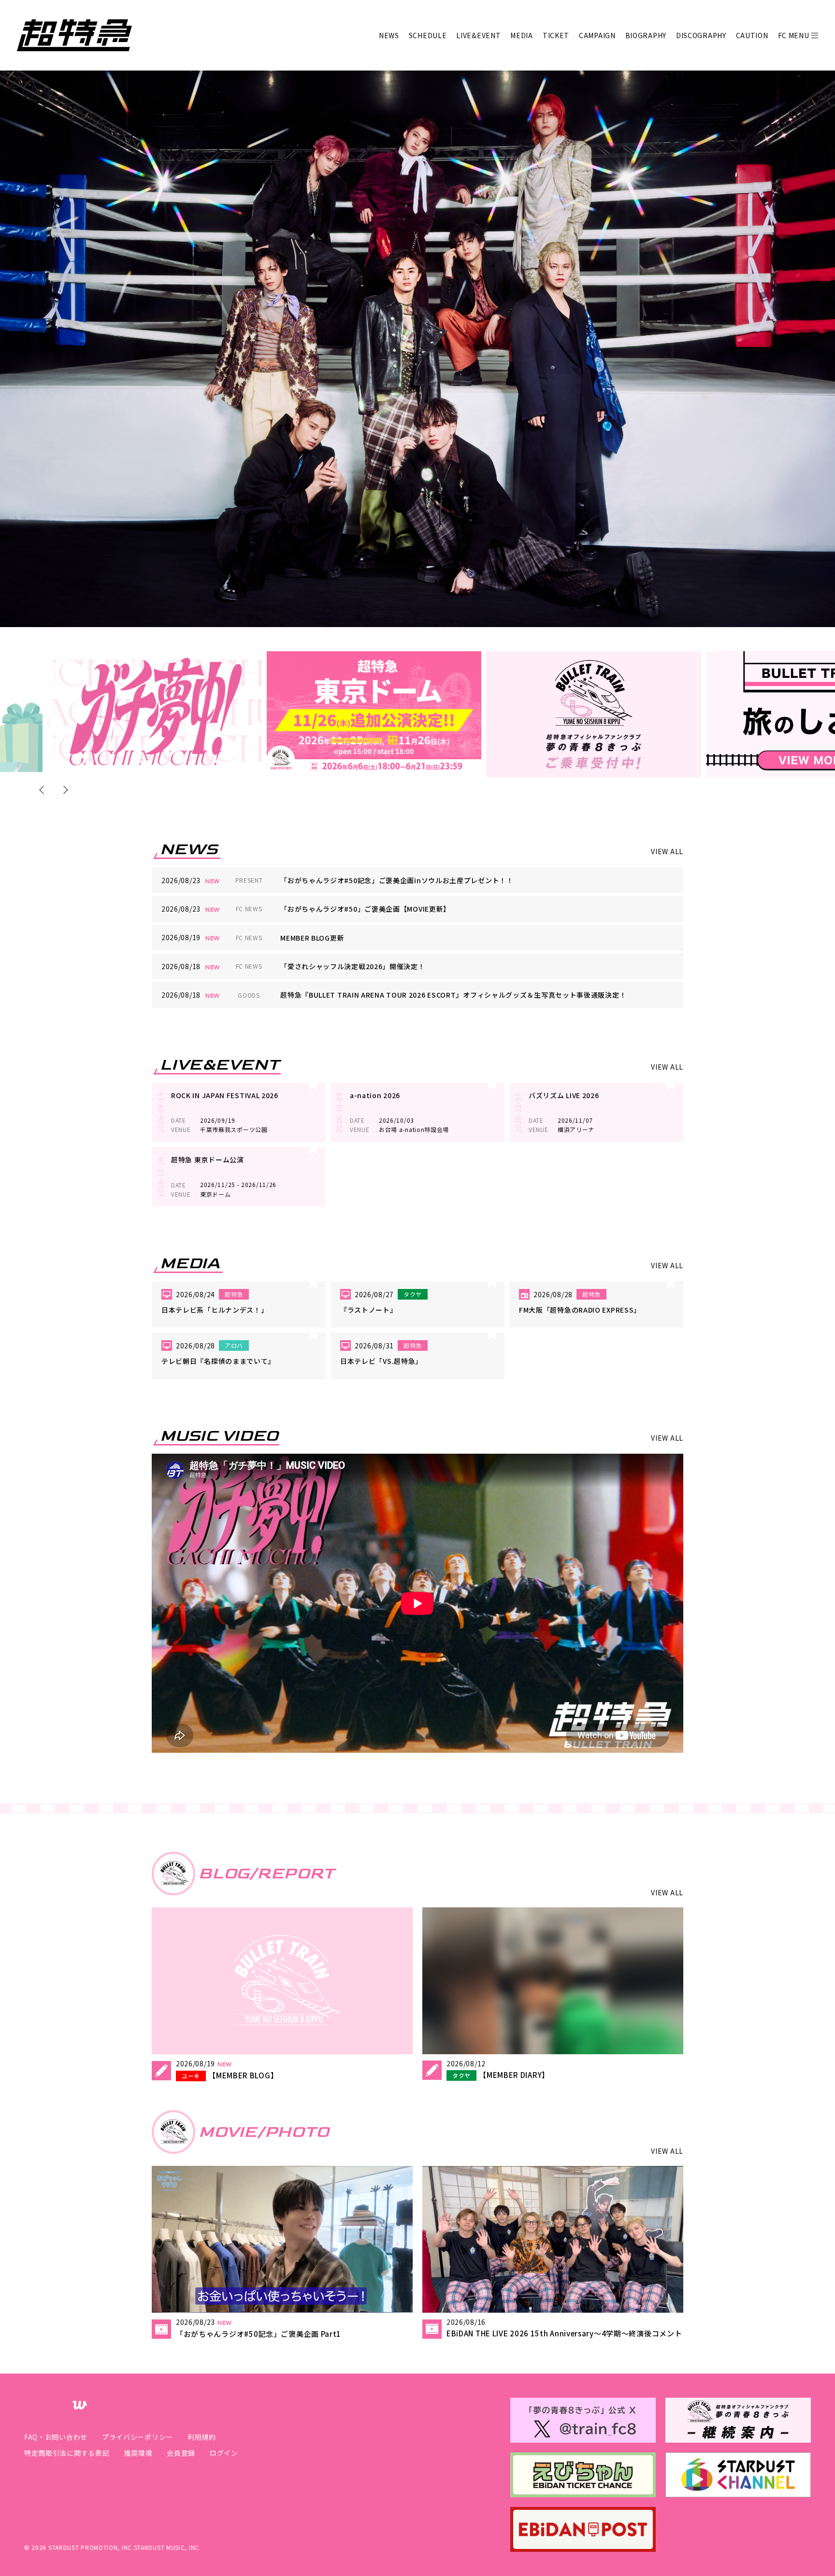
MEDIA (522, 35)
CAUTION (752, 35)
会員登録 (181, 2453)
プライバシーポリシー (137, 2437)
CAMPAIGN (597, 35)
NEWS (389, 35)
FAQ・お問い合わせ (56, 2437)
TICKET (556, 35)
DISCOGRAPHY (701, 35)
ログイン (224, 2453)
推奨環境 (138, 2453)
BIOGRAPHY (646, 35)
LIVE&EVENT (478, 35)
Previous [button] (43, 790)
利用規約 (202, 2437)
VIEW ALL (667, 851)
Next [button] (64, 790)
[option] (155, 712)
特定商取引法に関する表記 (67, 2453)
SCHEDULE (428, 35)
